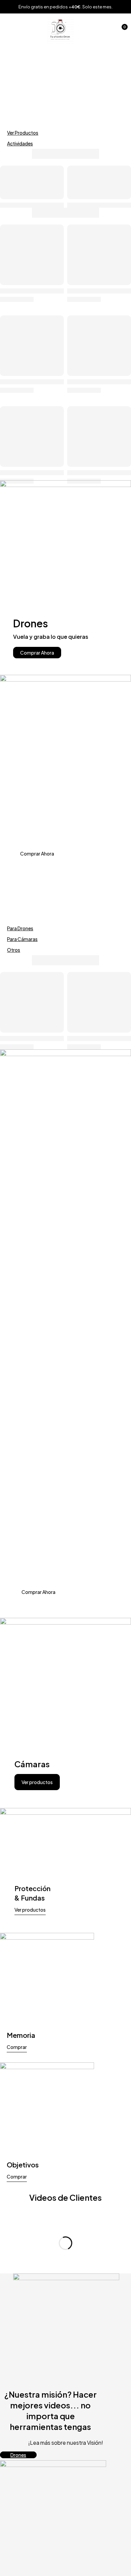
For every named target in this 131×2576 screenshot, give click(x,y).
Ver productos (37, 1782)
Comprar (17, 2047)
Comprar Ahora (37, 653)
